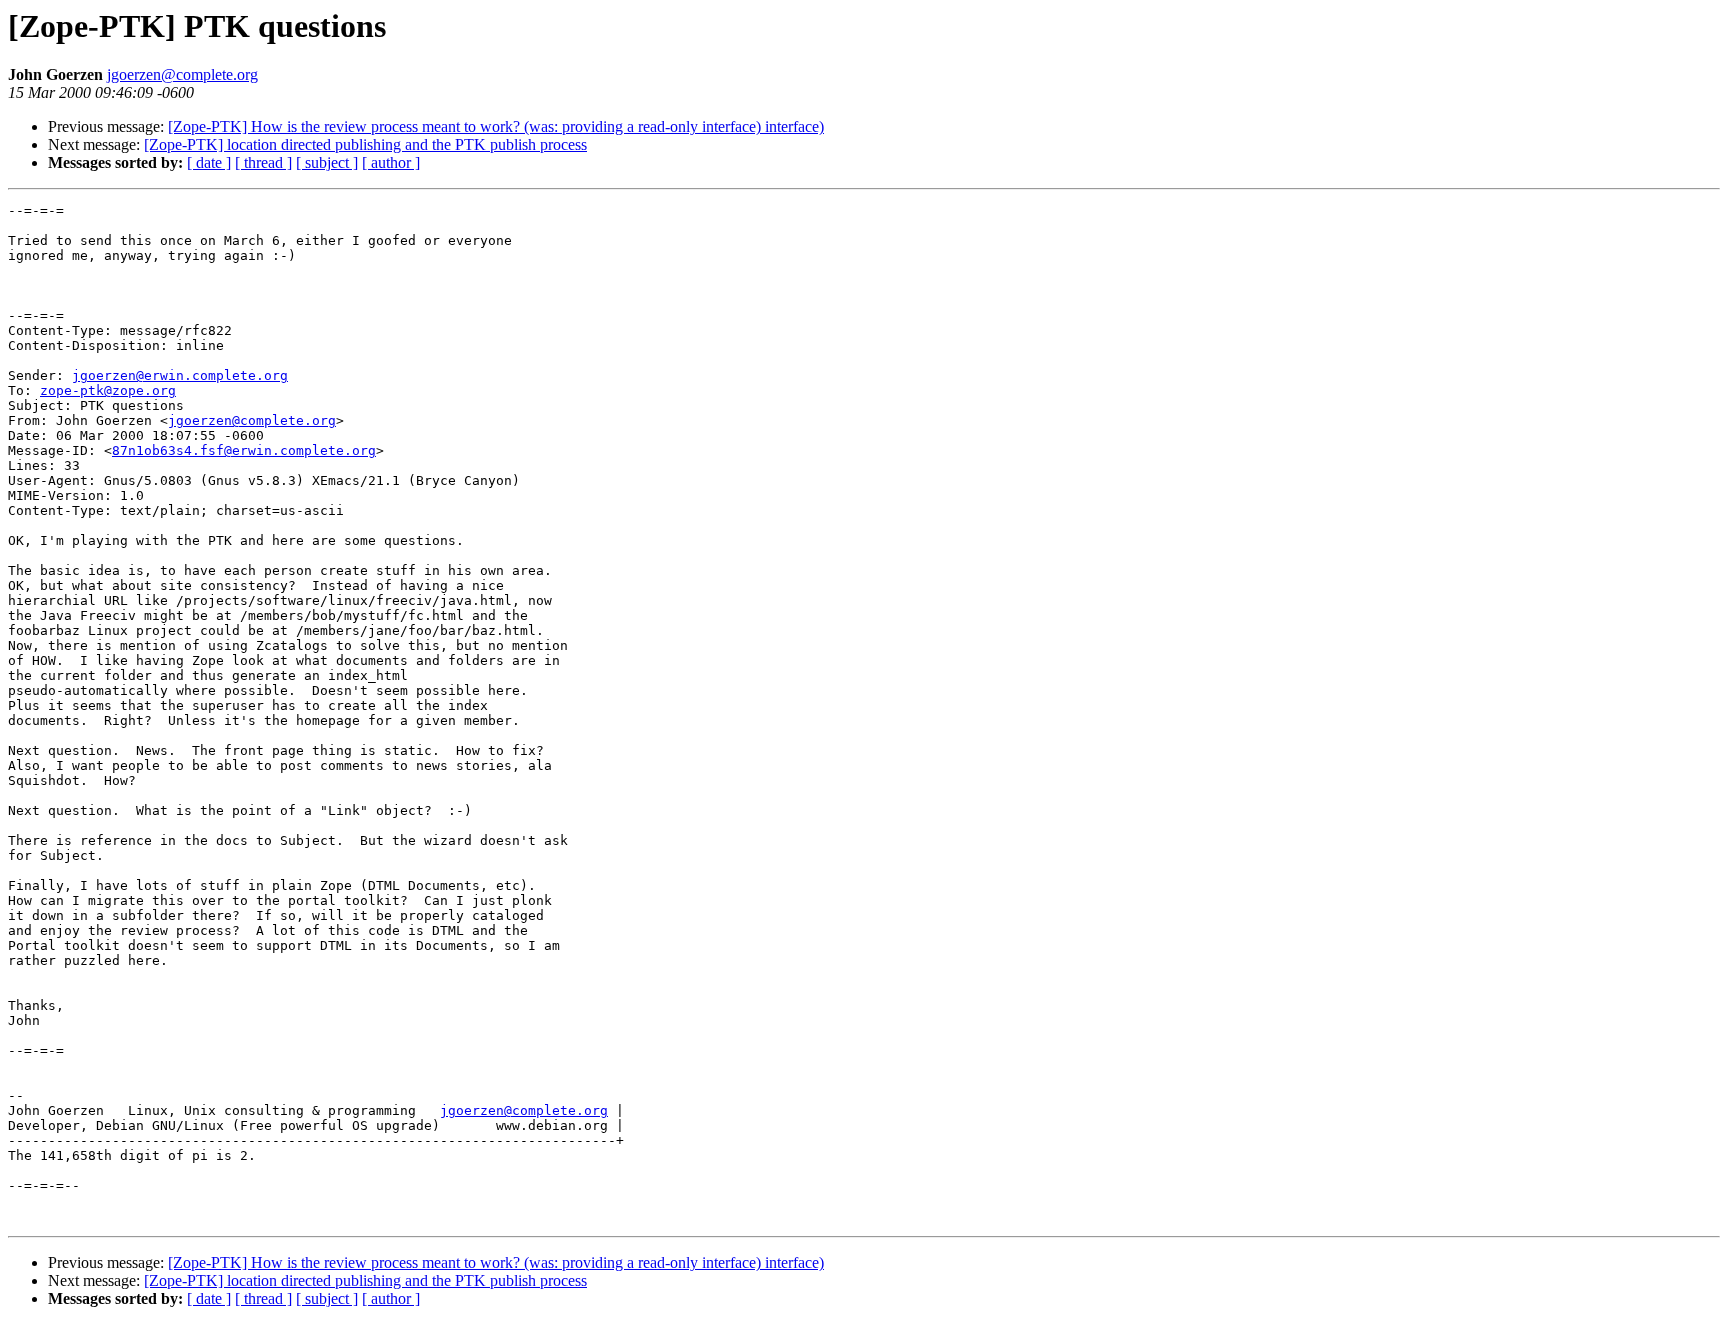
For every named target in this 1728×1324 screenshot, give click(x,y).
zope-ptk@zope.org (108, 390)
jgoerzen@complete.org (182, 74)
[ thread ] (263, 162)
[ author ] (391, 162)
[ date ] (209, 162)
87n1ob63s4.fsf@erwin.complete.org (244, 450)
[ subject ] (327, 162)
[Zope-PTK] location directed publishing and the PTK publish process (365, 144)
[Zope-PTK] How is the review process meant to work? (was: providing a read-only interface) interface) (496, 126)
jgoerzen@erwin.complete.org (180, 375)
